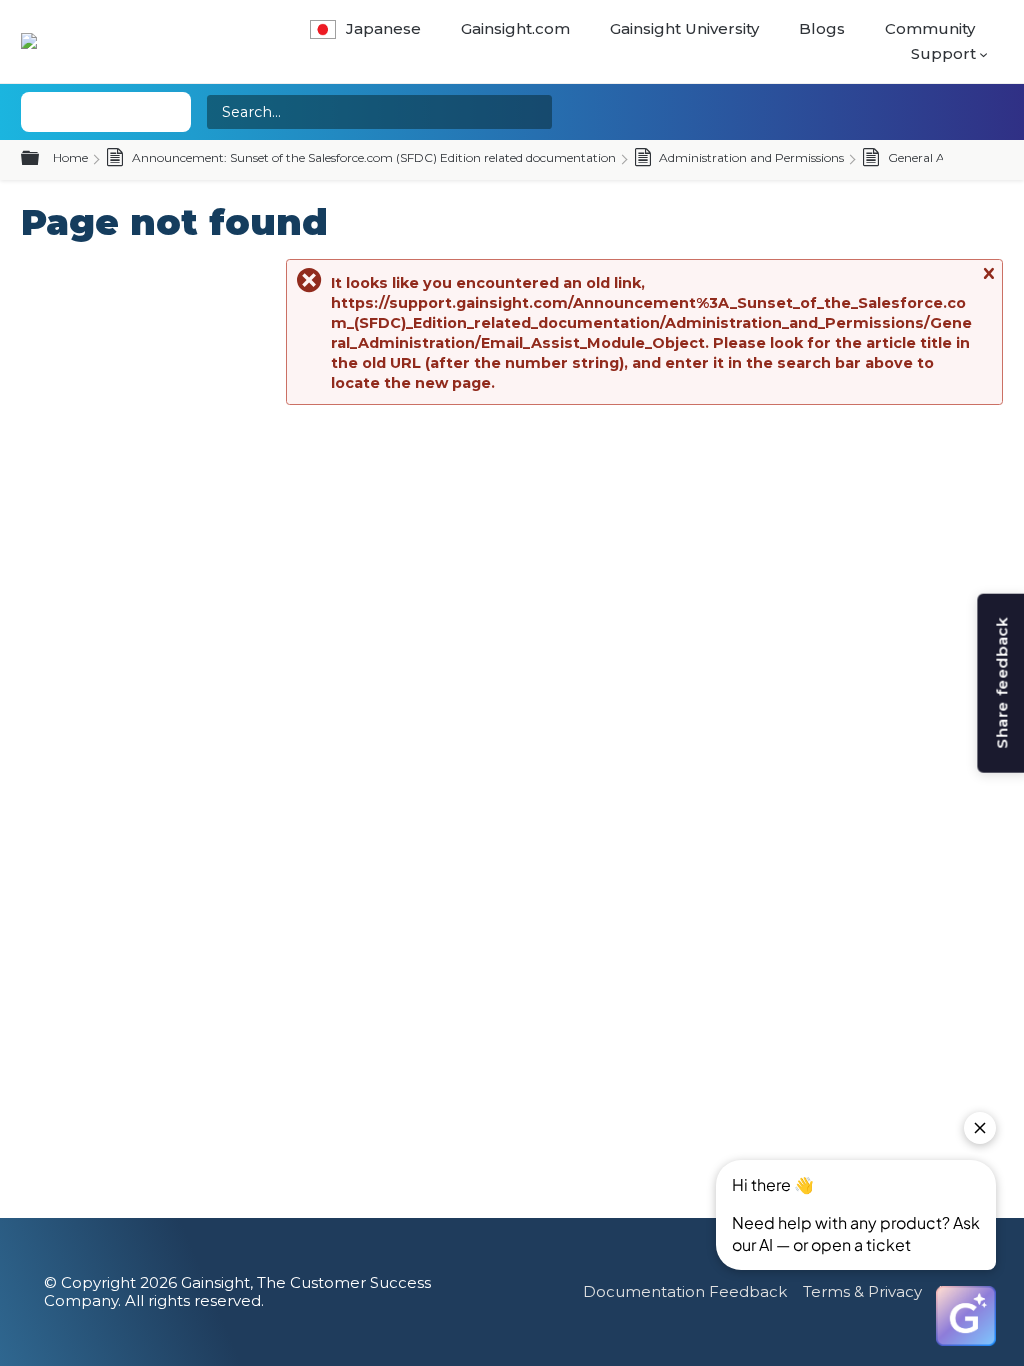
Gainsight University (684, 28)
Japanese (383, 28)
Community (930, 28)
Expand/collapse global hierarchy (42, 159)
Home (70, 157)
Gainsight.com (515, 28)
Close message (988, 282)
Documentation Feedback (685, 1291)
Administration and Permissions (750, 157)
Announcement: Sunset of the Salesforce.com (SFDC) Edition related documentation (372, 157)
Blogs (822, 28)
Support (943, 53)
